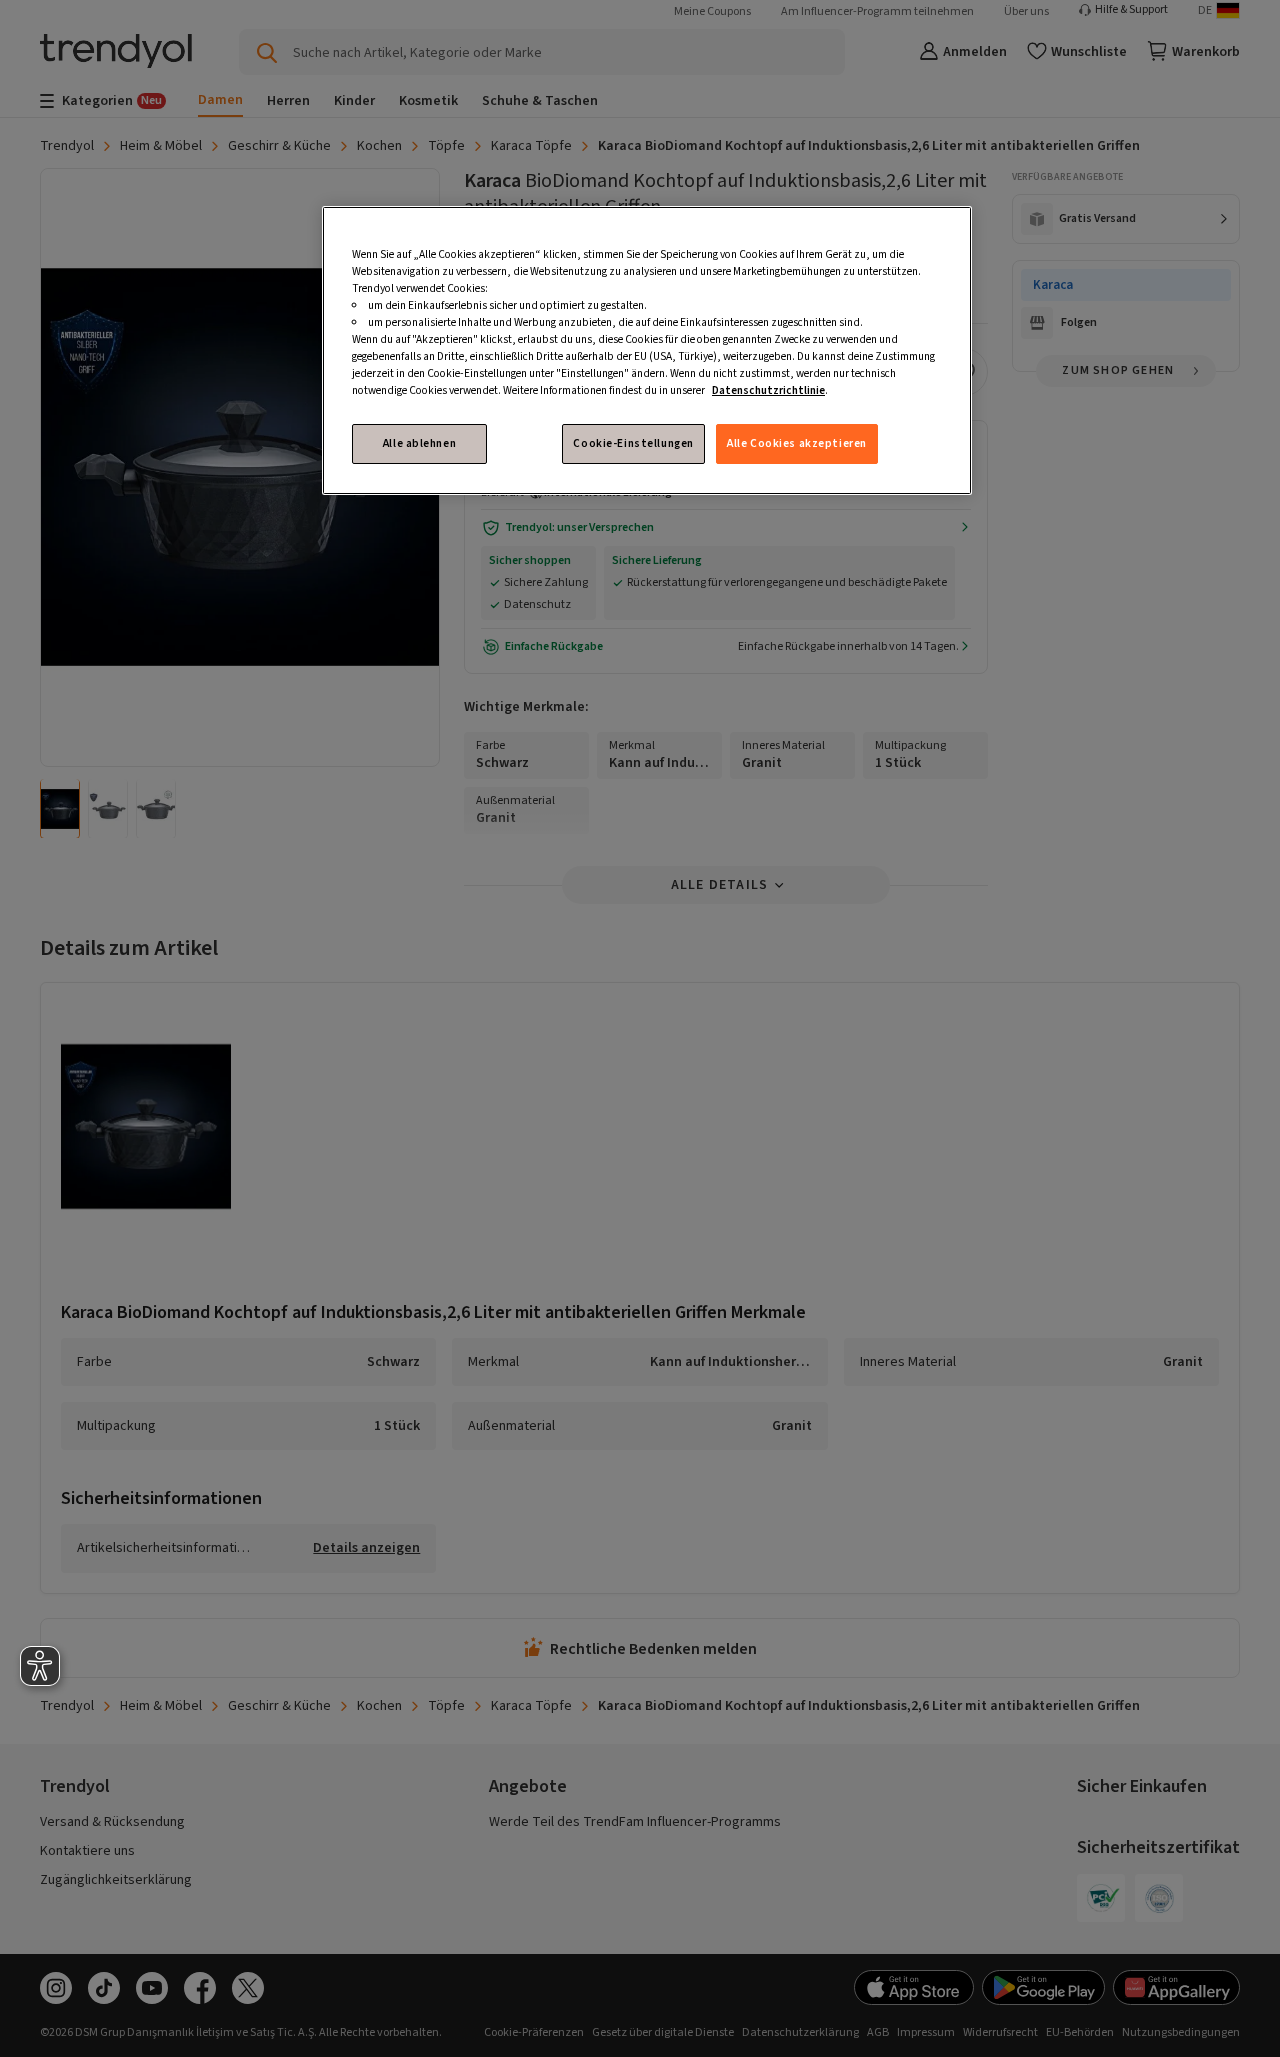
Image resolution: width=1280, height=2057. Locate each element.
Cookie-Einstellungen (633, 443)
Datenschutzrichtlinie (768, 390)
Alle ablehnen (419, 443)
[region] (647, 351)
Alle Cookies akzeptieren (797, 443)
